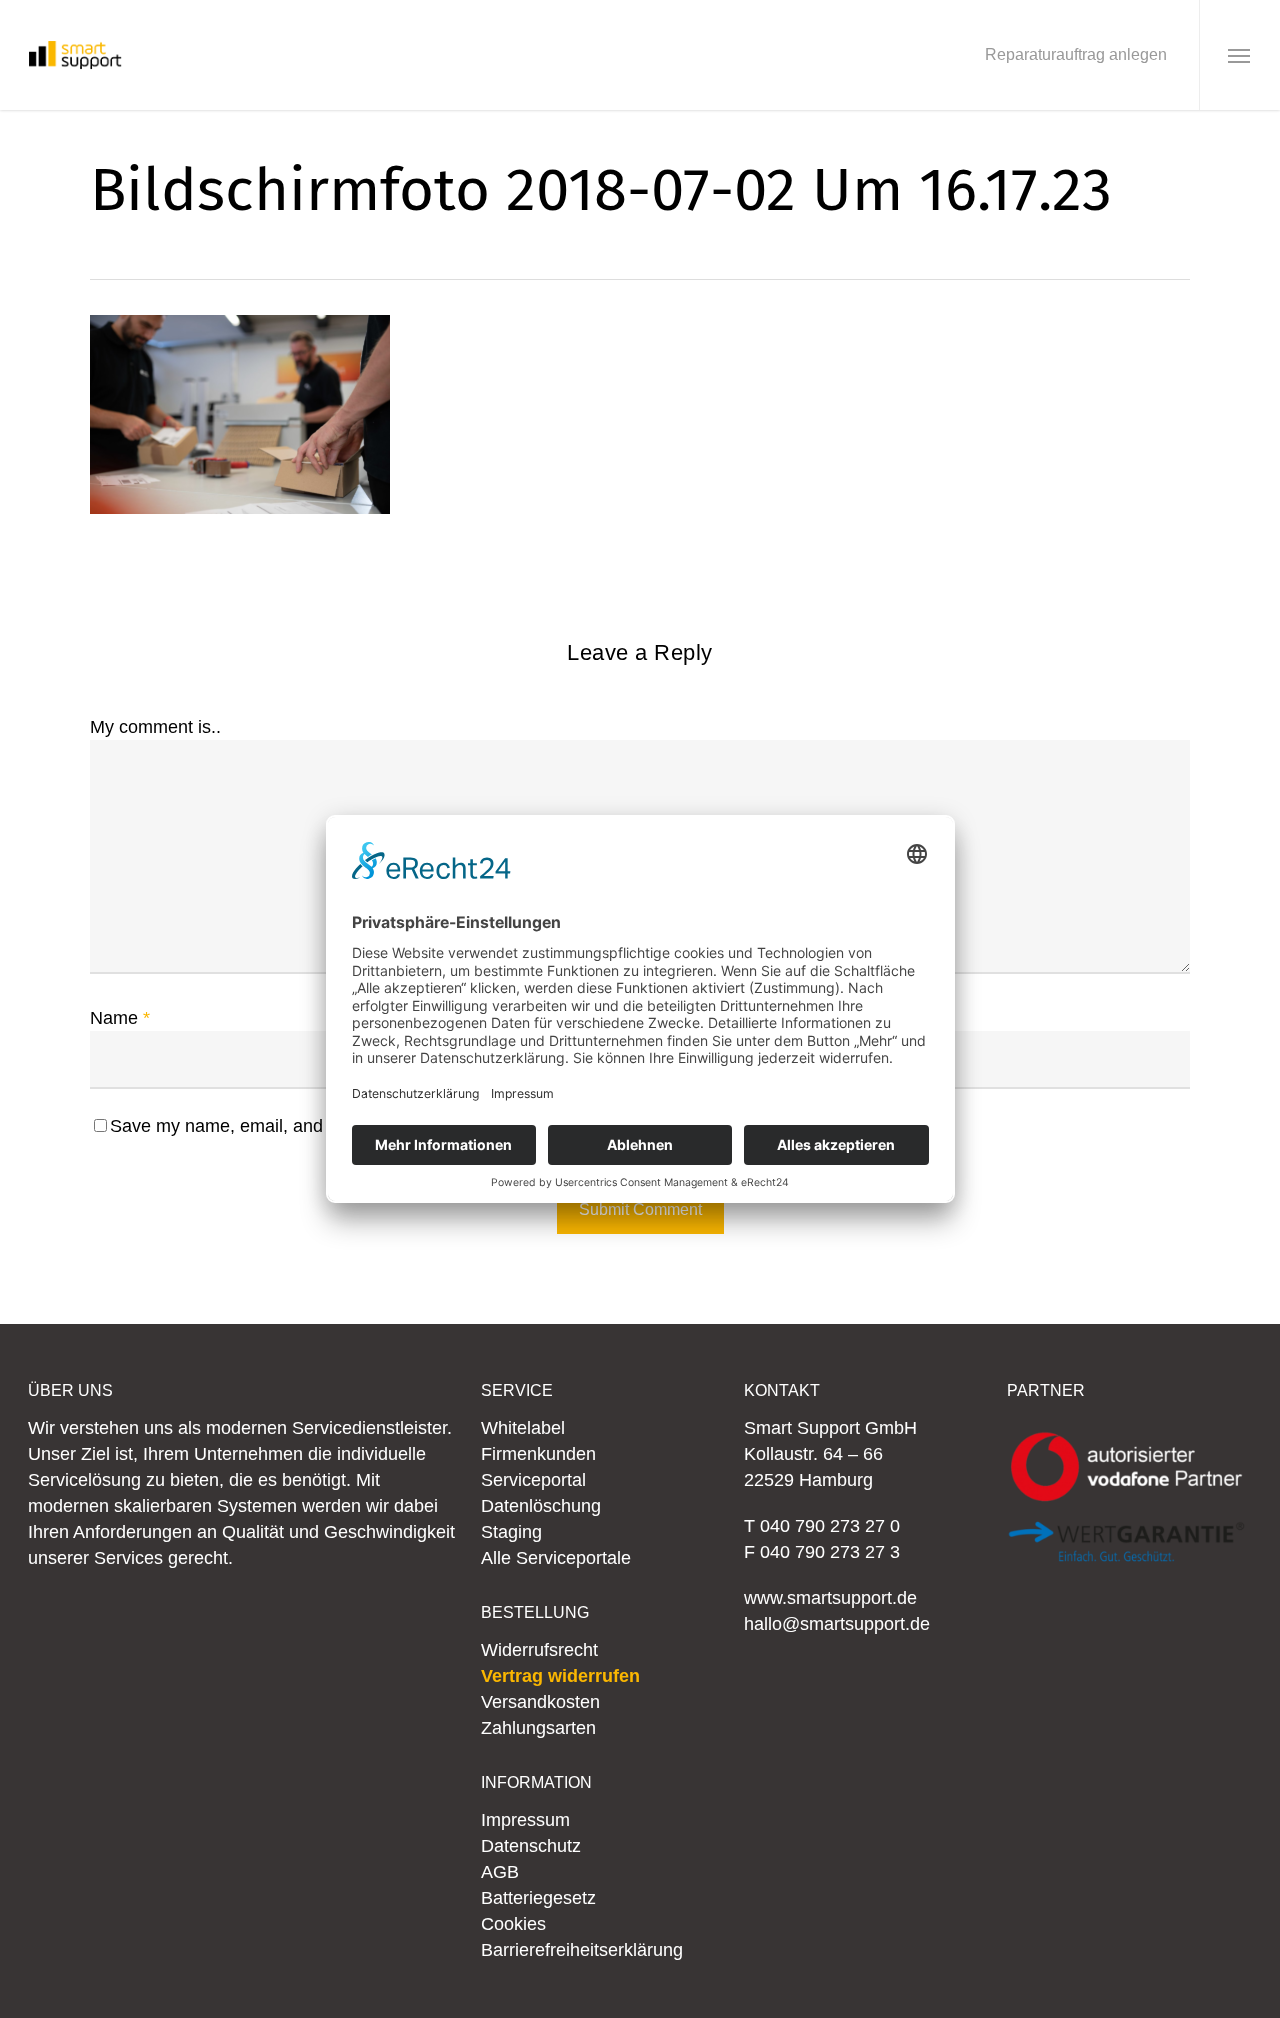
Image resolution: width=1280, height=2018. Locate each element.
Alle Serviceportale (556, 1558)
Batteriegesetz (538, 1898)
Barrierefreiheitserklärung (582, 1950)
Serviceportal (533, 1480)
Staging (511, 1532)
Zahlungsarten (538, 1728)
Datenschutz (531, 1846)
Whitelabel (523, 1428)
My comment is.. (155, 727)
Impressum (525, 1820)
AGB (500, 1872)
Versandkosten (540, 1702)
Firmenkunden (538, 1454)
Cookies (513, 1924)
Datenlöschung (541, 1506)
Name (120, 1018)
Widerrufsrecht (539, 1650)
